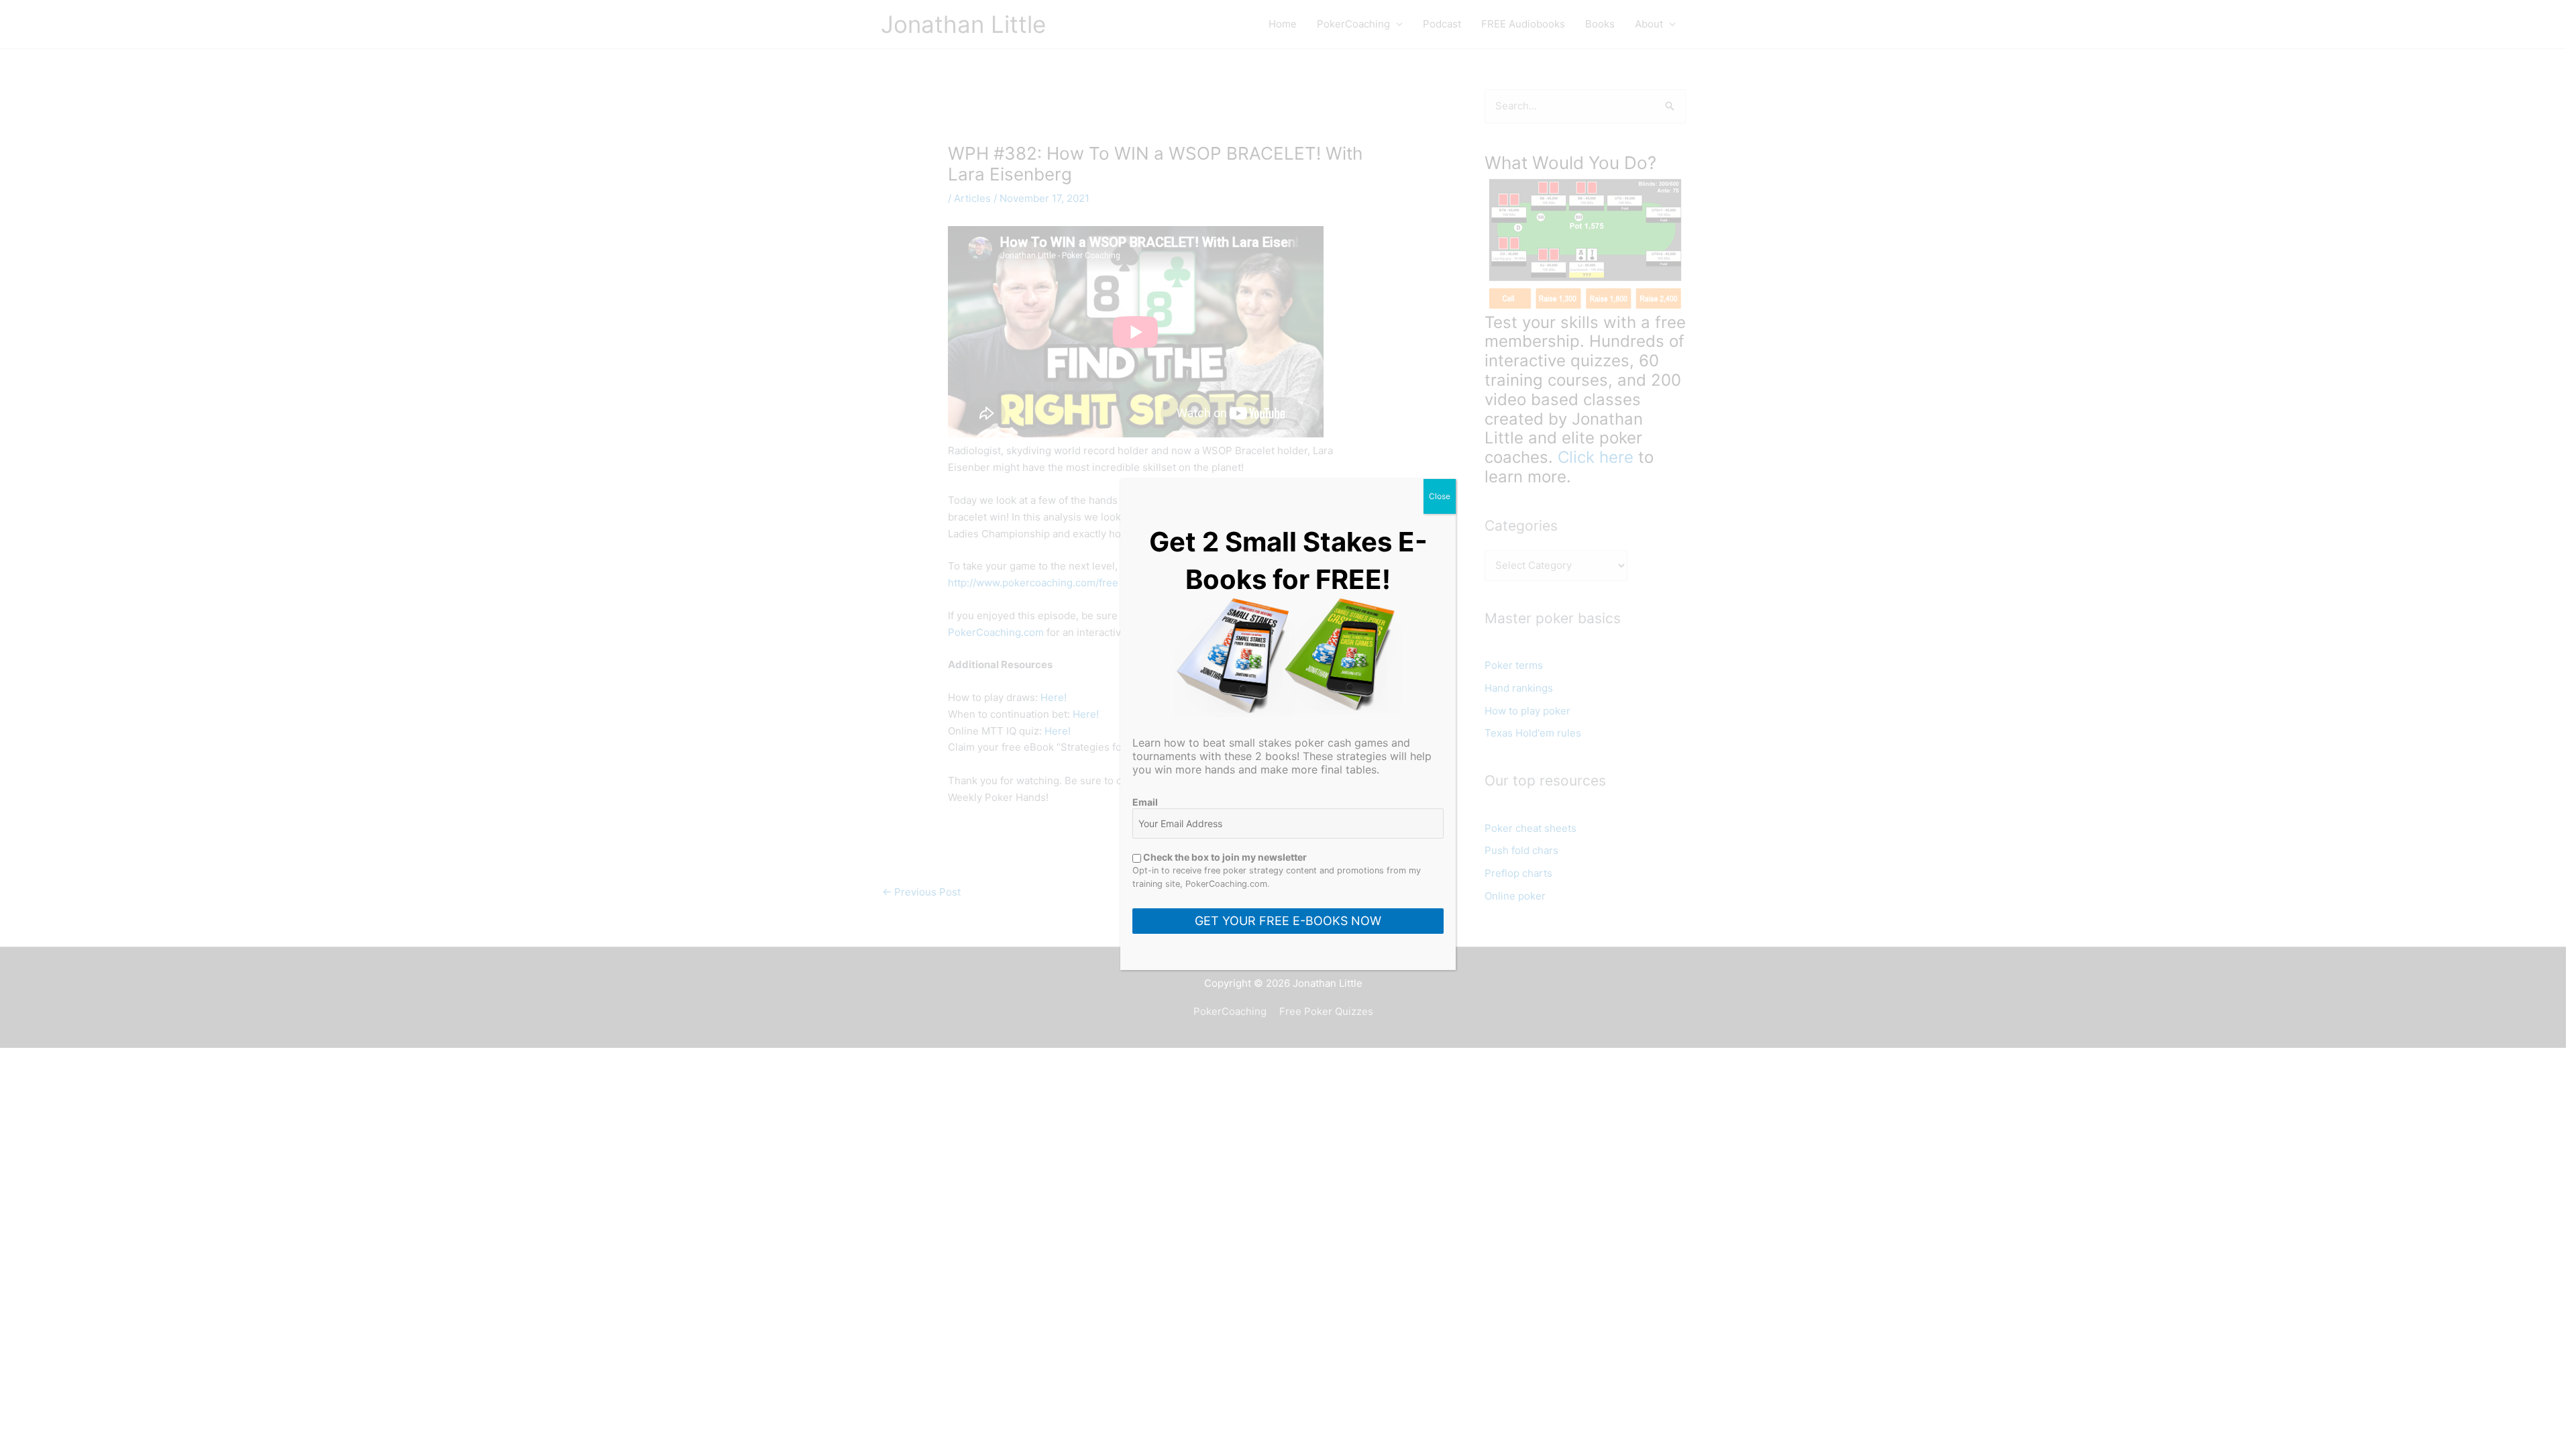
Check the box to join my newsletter (1224, 857)
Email (1145, 802)
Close (1440, 496)
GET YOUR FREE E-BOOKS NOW (1288, 921)
